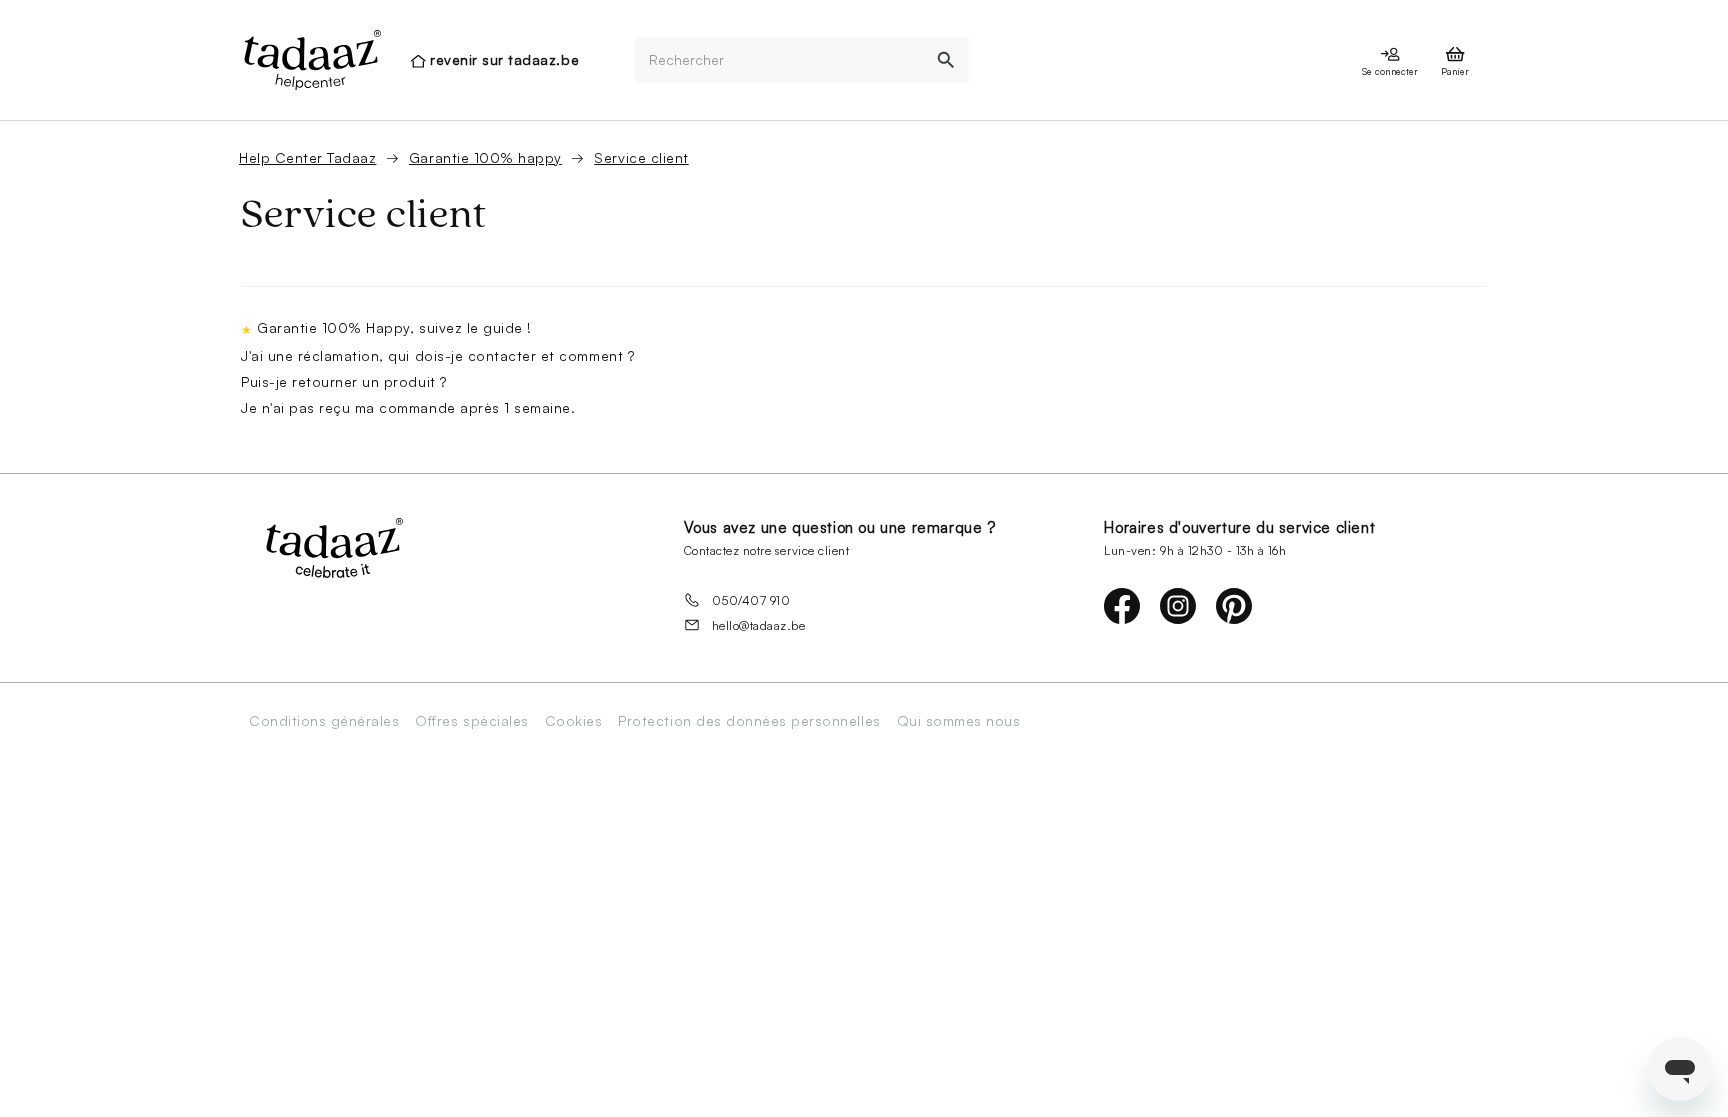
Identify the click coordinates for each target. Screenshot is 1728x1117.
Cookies (574, 721)
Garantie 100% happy (485, 157)
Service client (641, 157)
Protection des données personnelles (749, 721)
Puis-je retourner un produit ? (344, 381)
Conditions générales (324, 721)
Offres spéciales (471, 721)
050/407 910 (751, 600)
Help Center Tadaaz (307, 157)
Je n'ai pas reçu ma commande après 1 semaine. (408, 407)
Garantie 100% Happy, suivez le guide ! (394, 327)
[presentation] (311, 60)
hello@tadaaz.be (759, 625)
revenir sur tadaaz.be (504, 59)
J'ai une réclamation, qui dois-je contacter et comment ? (437, 355)
